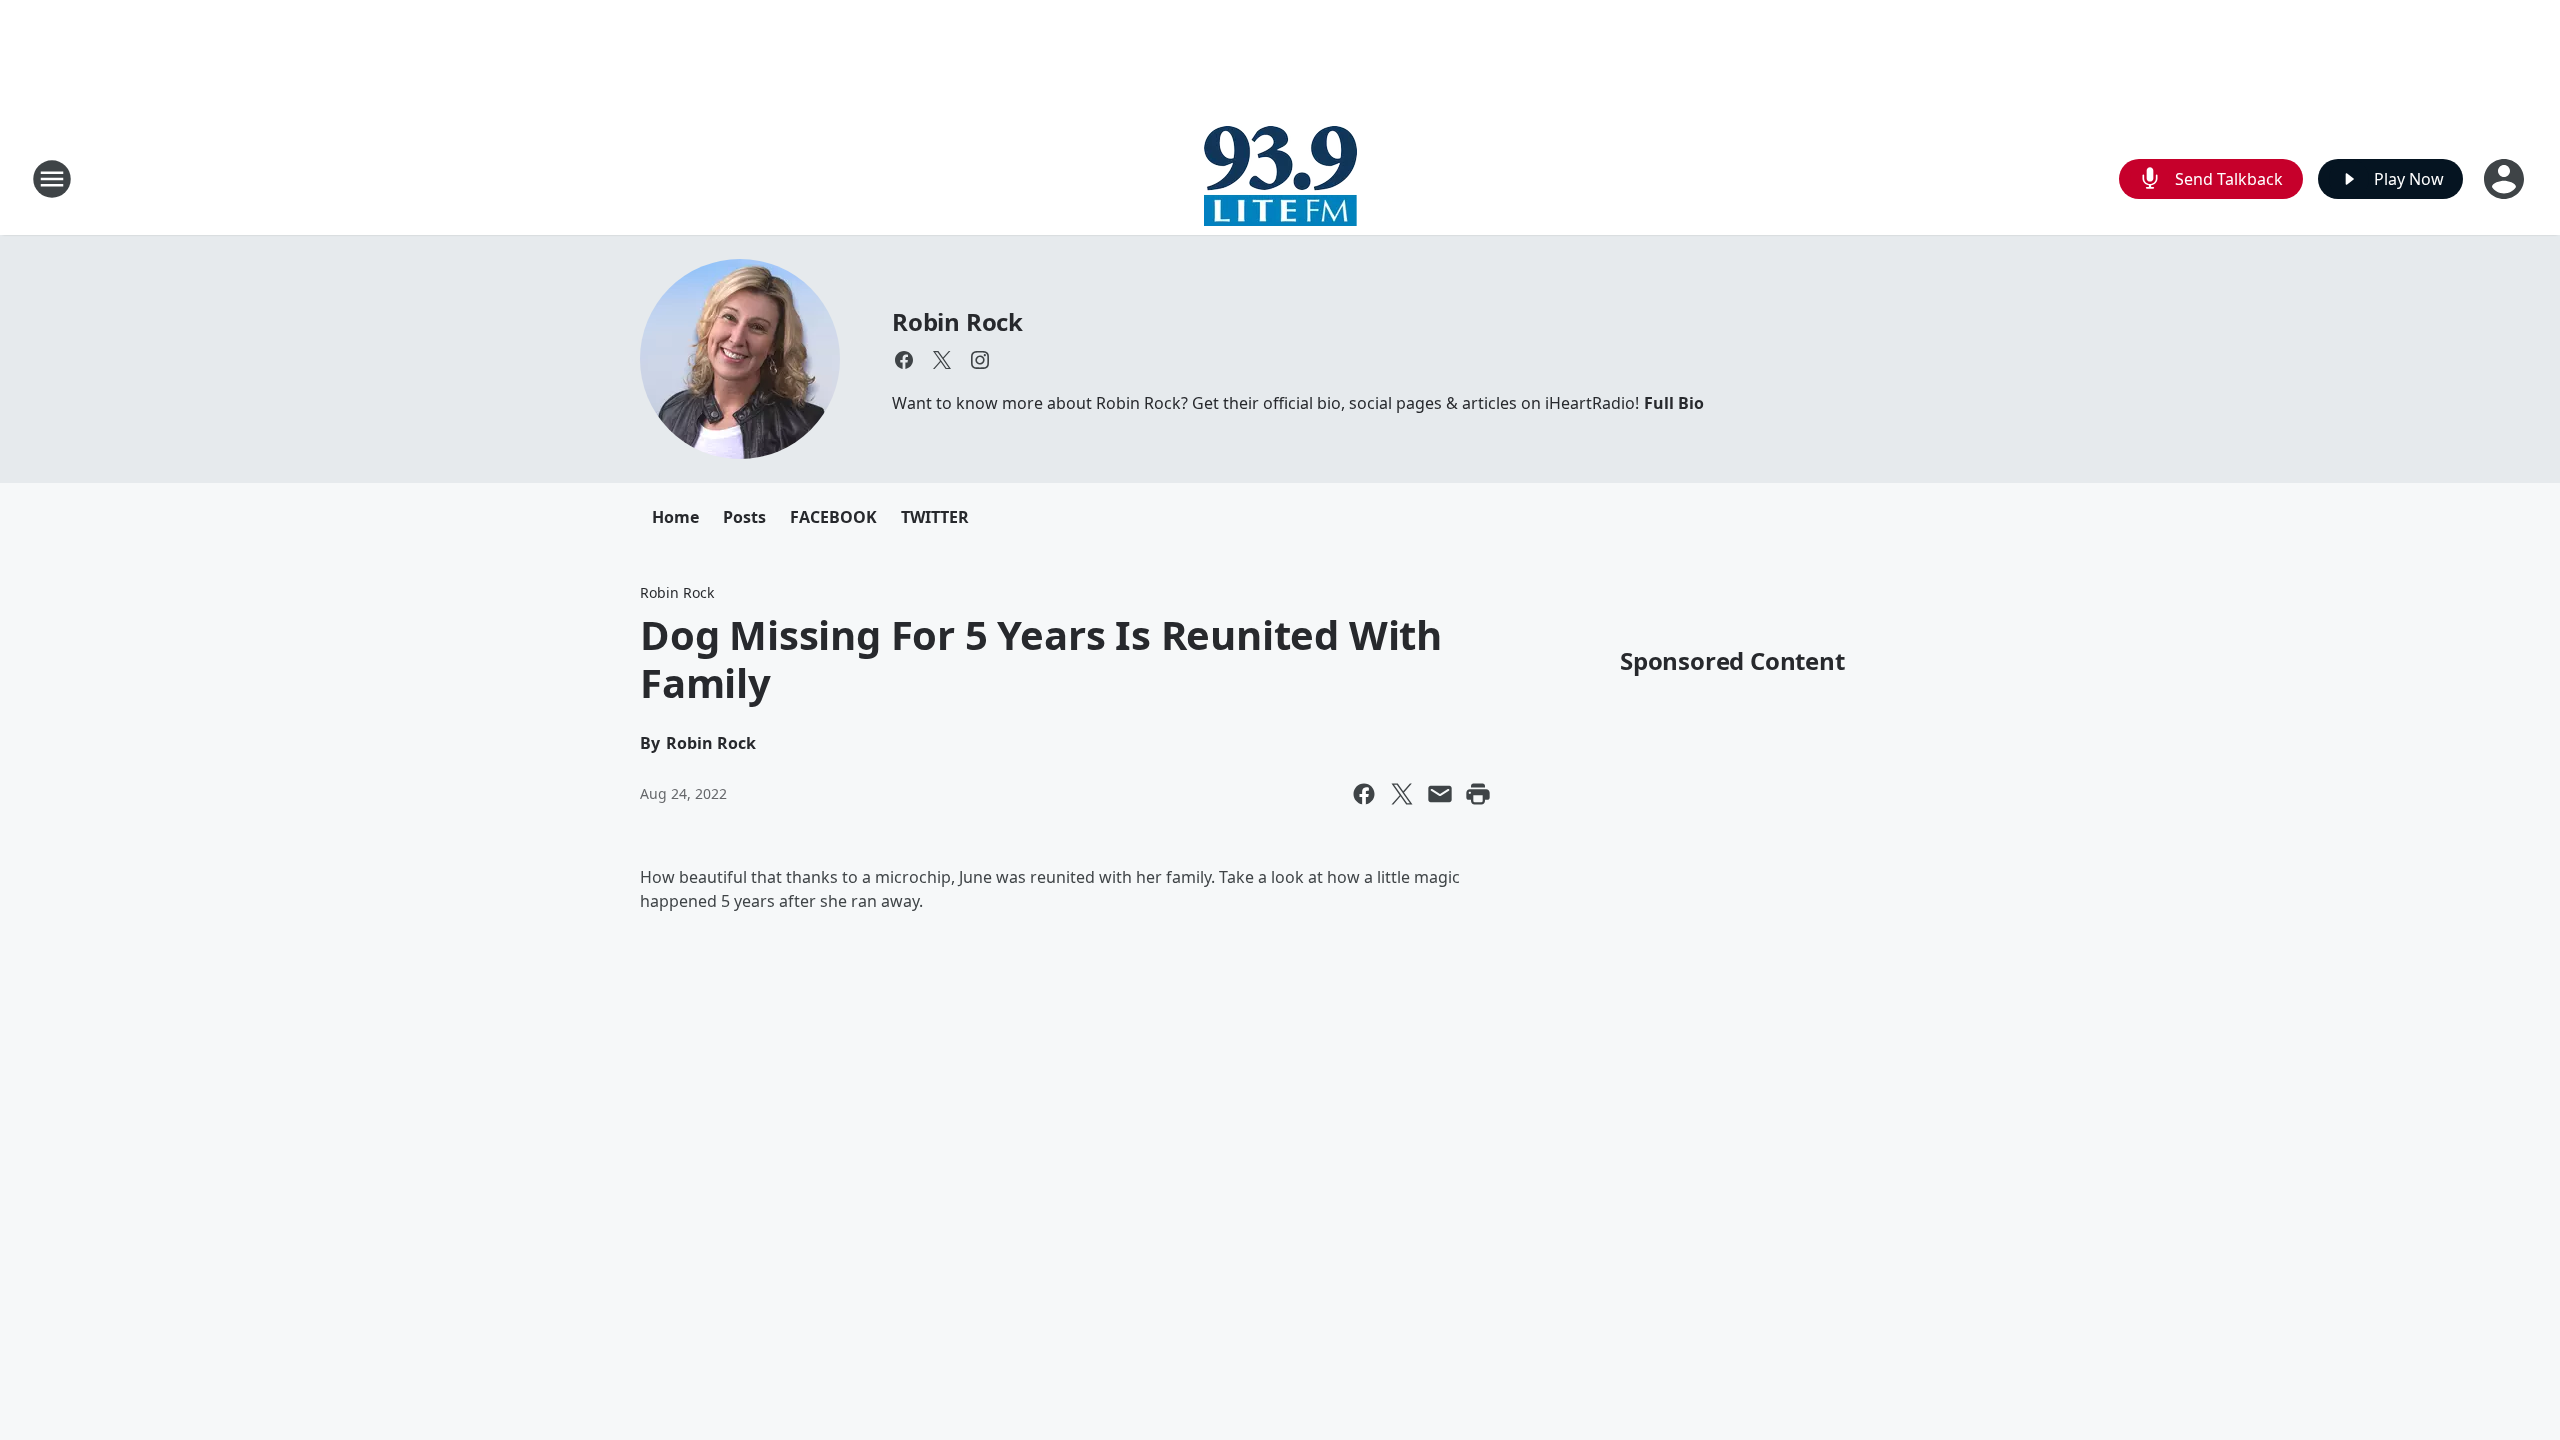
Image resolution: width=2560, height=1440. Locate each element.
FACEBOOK (833, 517)
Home (675, 517)
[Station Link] (1280, 178)
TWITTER (935, 517)
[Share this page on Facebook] (1364, 794)
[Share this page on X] (1402, 794)
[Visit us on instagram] (980, 360)
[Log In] (2506, 179)
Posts (744, 517)
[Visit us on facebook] (904, 360)
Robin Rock (957, 321)
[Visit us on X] (942, 360)
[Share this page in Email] (1440, 794)
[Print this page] (1478, 794)
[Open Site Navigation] (52, 179)
